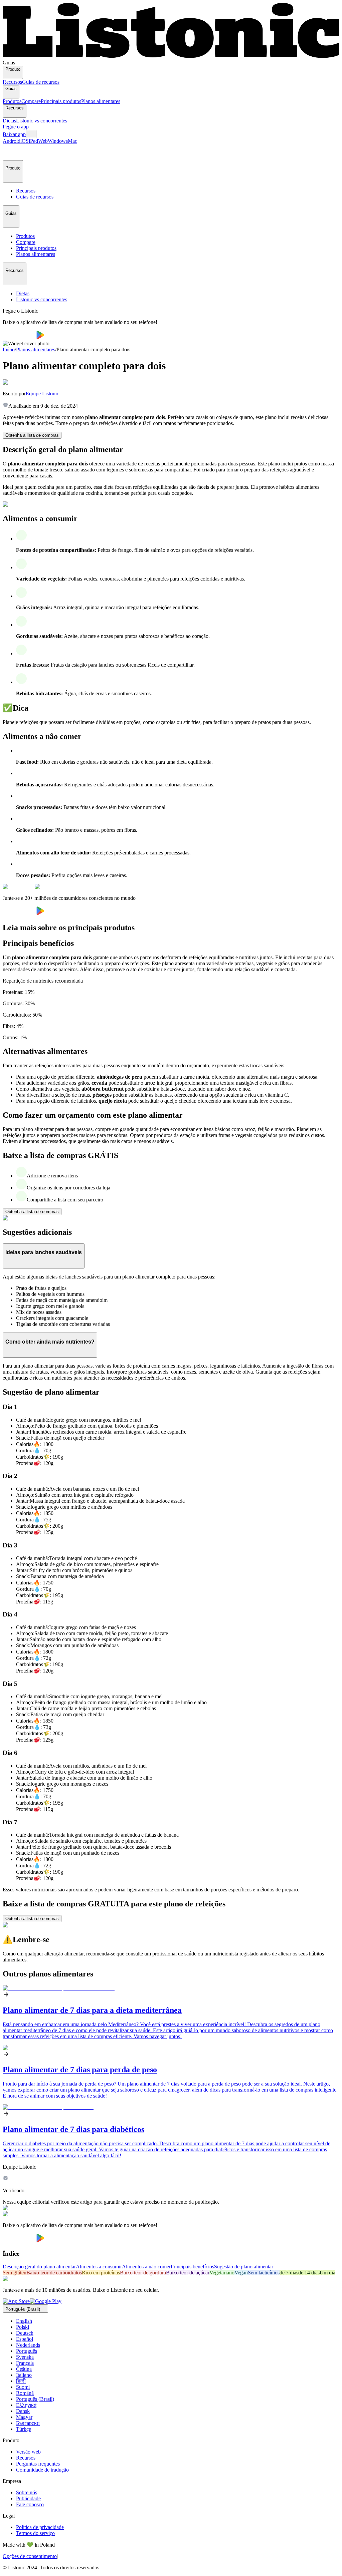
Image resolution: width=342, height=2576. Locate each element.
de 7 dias (289, 2273)
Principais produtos (61, 101)
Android (12, 141)
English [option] (24, 2321)
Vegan (241, 2273)
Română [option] (25, 2393)
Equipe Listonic (42, 394)
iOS (25, 141)
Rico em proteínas (101, 2273)
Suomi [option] (23, 2387)
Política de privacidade (40, 2527)
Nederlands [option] (28, 2345)
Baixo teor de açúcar (188, 2273)
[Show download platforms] (31, 134)
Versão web (28, 2452)
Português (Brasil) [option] (35, 2399)
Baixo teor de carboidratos (54, 2273)
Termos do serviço (35, 2533)
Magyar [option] (24, 2417)
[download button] (20, 337)
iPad (33, 141)
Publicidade (28, 2498)
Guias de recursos (41, 82)
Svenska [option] (25, 2357)
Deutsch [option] (25, 2333)
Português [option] (27, 2351)
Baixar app (14, 134)
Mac (72, 141)
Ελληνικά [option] (26, 2405)
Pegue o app (16, 127)
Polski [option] (23, 2327)
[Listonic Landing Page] (171, 57)
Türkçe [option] (24, 2429)
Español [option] (25, 2339)
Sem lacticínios (264, 2273)
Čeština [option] (24, 2369)
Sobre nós (27, 2492)
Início (9, 349)
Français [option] (25, 2363)
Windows (58, 141)
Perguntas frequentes (38, 2464)
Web (43, 141)
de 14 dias (309, 2273)
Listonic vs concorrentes (42, 121)
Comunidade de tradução (42, 2470)
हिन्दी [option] (21, 2381)
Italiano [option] (24, 2375)
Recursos (12, 82)
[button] (11, 152)
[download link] (16, 2301)
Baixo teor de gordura (143, 2273)
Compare (31, 101)
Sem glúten (15, 2273)
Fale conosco (30, 2504)
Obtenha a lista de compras (32, 435)
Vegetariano (222, 2273)
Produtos (12, 101)
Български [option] (28, 2423)
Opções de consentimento (30, 2556)
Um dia (327, 2273)
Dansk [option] (23, 2411)
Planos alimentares (101, 101)
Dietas (9, 121)
